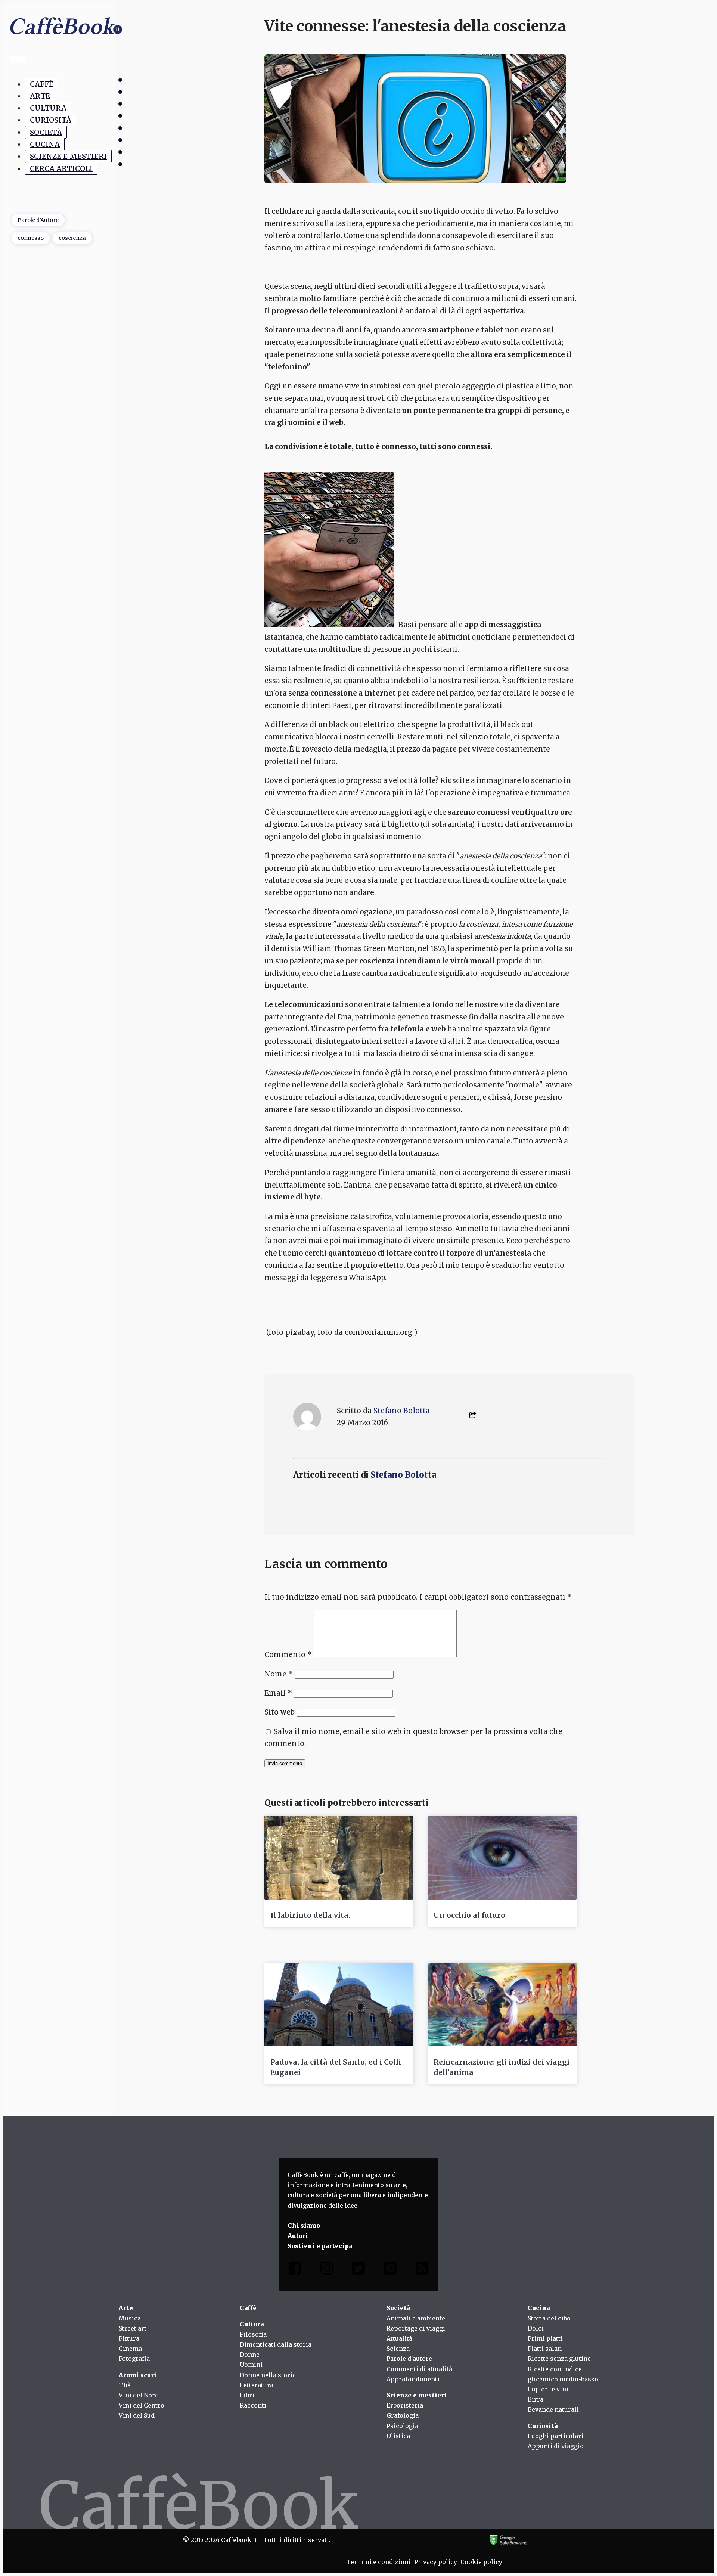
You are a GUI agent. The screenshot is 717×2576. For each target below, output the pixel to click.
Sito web (280, 1712)
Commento (288, 1654)
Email (278, 1693)
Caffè (42, 84)
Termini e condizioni (378, 2562)
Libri (247, 2395)
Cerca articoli (61, 168)
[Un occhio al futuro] (502, 1858)
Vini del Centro (142, 2405)
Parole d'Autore (38, 220)
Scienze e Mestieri (68, 157)
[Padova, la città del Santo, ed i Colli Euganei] (339, 2004)
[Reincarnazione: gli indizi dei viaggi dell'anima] (502, 2004)
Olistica (398, 2436)
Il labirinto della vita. (310, 1915)
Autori (298, 2236)
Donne (250, 2354)
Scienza (398, 2349)
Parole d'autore (409, 2359)
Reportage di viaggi (416, 2328)
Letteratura (257, 2385)
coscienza (72, 238)
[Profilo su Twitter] (358, 2270)
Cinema (130, 2349)
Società (46, 132)
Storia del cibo (549, 2318)
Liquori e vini (548, 2389)
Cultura (48, 108)
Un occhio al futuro (469, 1915)
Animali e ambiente (416, 2318)
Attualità (399, 2338)
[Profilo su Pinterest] (390, 2270)
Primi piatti (545, 2338)
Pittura (129, 2338)
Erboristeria (405, 2405)
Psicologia (402, 2426)
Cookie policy (481, 2562)
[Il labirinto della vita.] (339, 1858)
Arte (40, 96)
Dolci (536, 2328)
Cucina (45, 144)
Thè (125, 2385)
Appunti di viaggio (556, 2446)
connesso (31, 238)
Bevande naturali (553, 2409)
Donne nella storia (268, 2375)
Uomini (251, 2365)
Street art (133, 2328)
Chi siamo (304, 2226)
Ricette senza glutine (559, 2359)
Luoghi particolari (555, 2436)
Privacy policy (436, 2562)
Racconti (253, 2405)
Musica (130, 2318)
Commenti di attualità (419, 2369)
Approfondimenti (413, 2379)
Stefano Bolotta (402, 1411)
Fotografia (134, 2359)
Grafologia (403, 2415)
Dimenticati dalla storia (276, 2344)
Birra (536, 2399)
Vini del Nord (139, 2395)
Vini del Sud (137, 2415)
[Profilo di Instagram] (327, 2270)
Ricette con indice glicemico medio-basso (563, 2374)
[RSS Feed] (422, 2270)
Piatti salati (545, 2349)
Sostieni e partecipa (320, 2246)
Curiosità (51, 120)
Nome (279, 1674)
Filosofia (253, 2334)
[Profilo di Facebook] (295, 2270)
